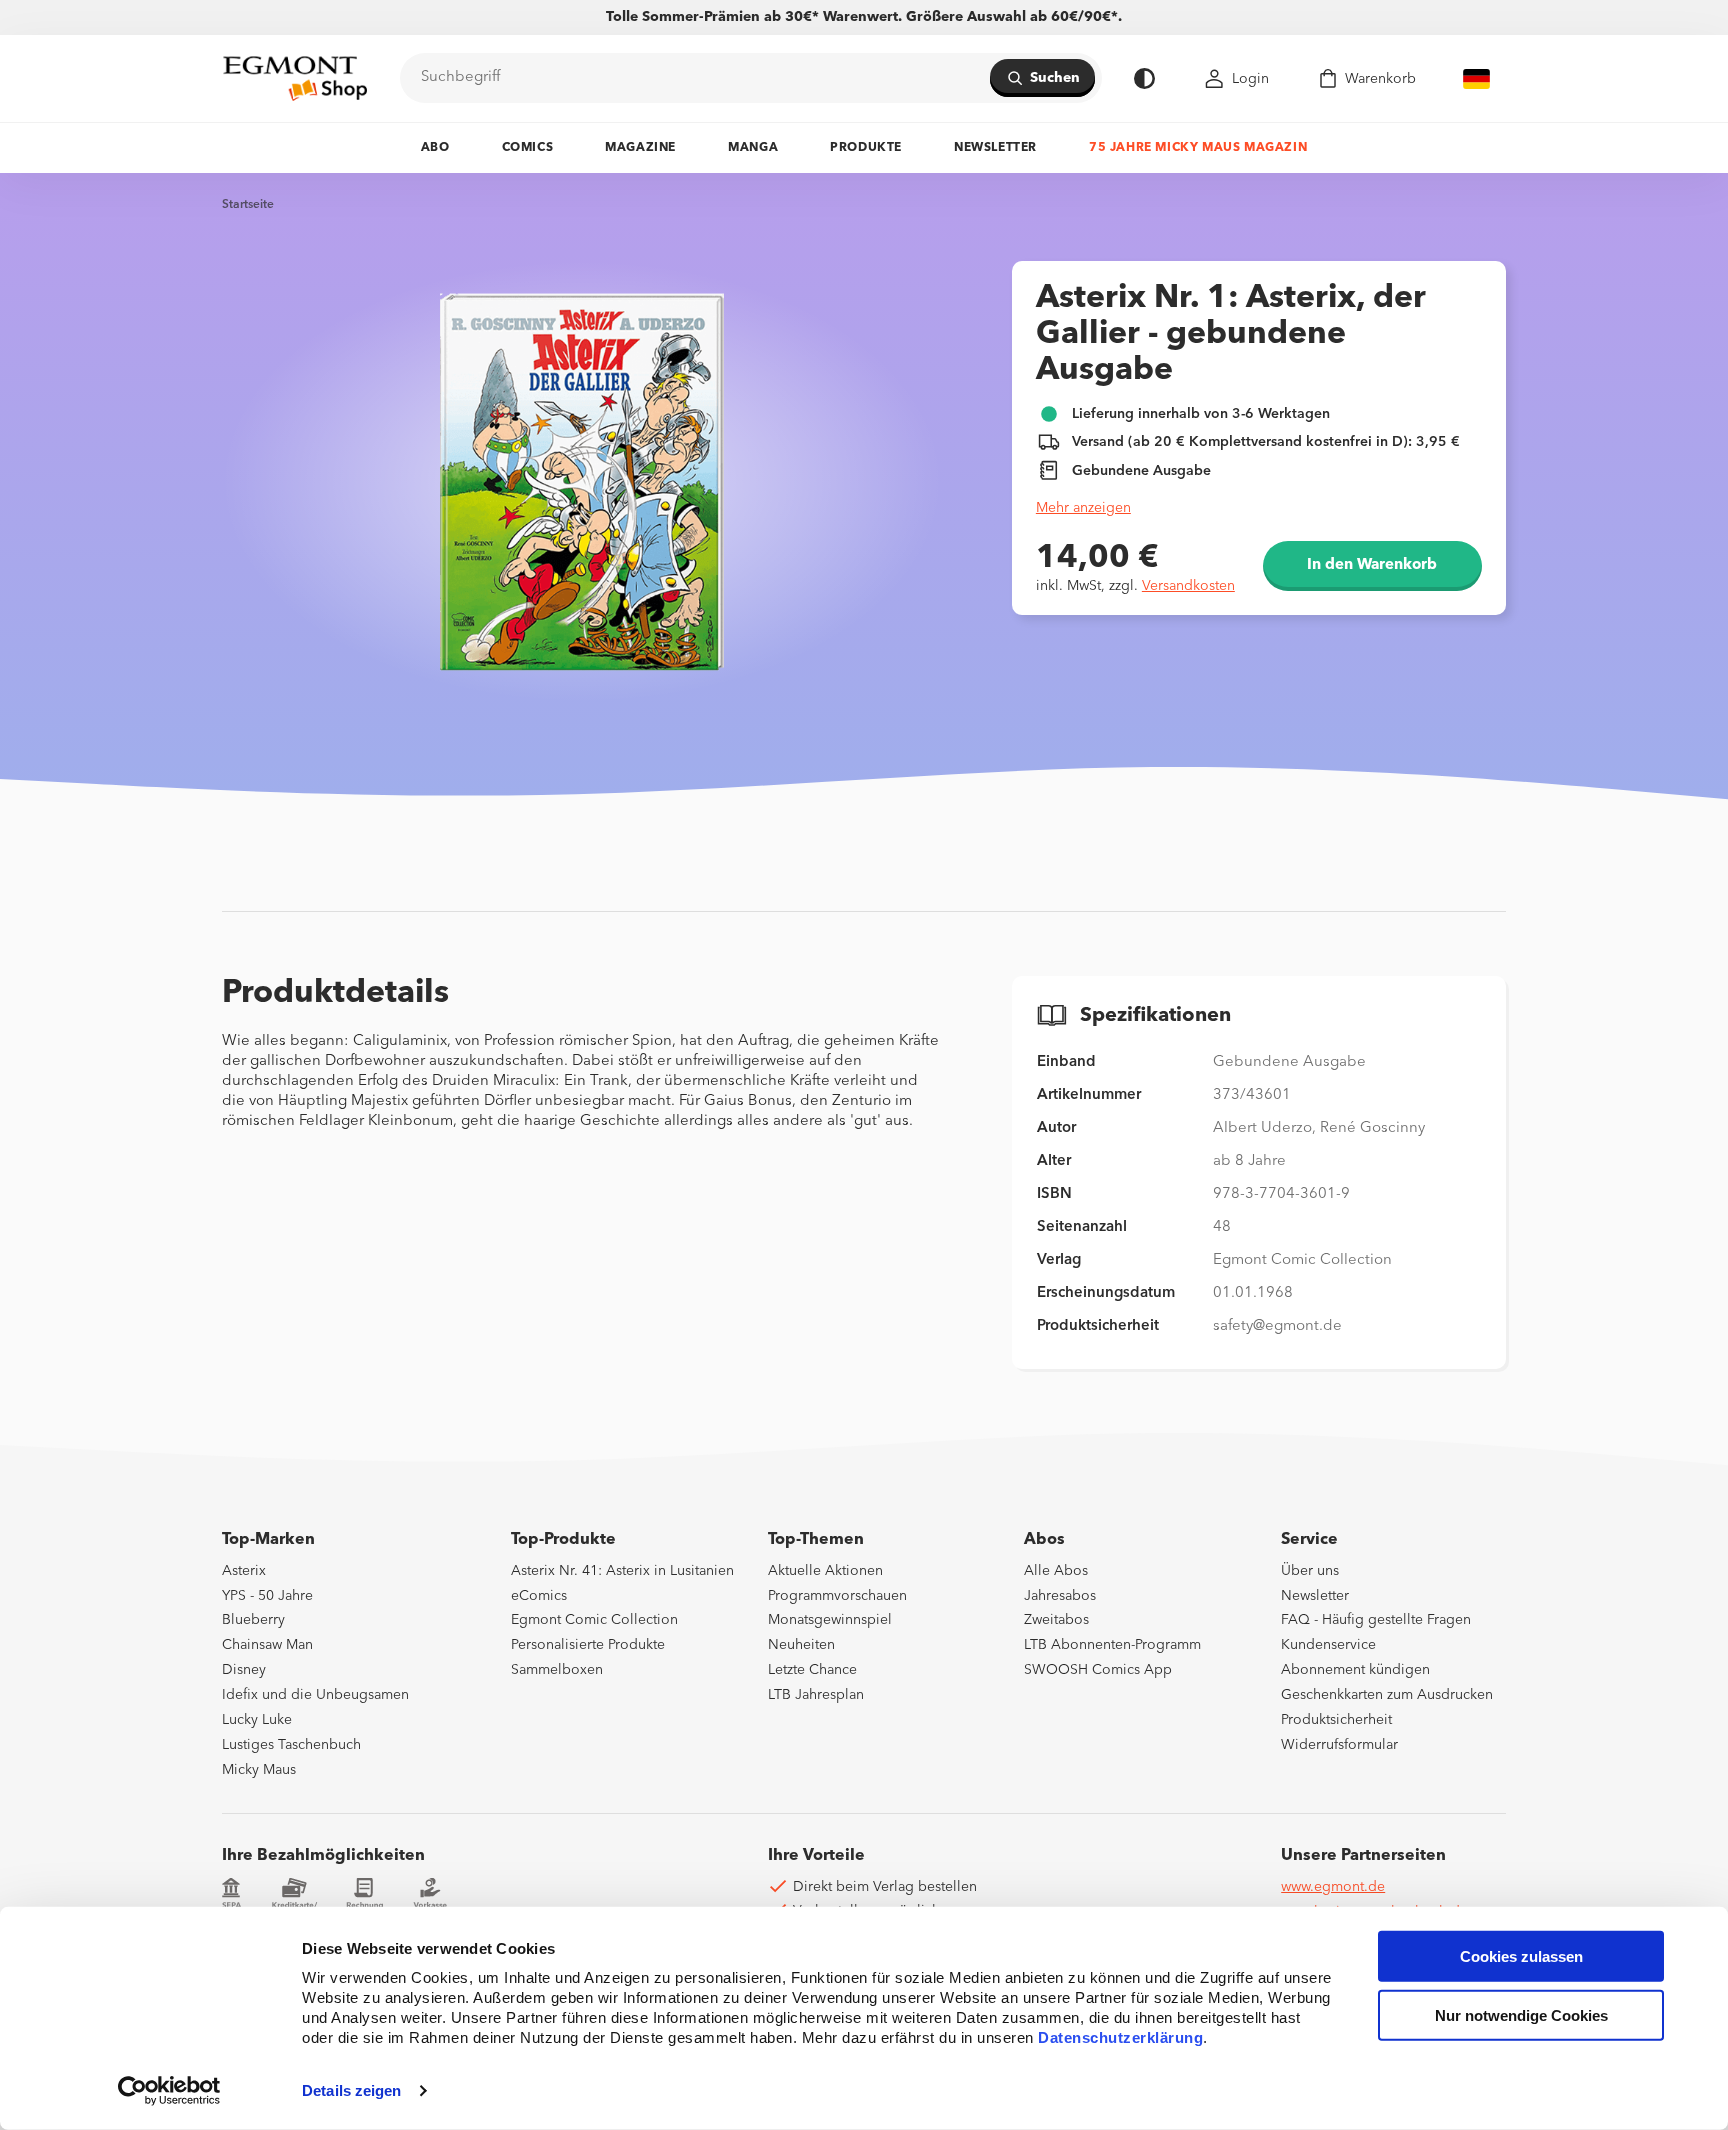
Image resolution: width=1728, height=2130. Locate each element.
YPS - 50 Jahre (267, 1596)
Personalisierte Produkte (588, 1645)
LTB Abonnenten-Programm (1112, 1645)
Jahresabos (1060, 1596)
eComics (539, 1596)
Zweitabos (1056, 1620)
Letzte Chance (812, 1670)
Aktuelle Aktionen (825, 1571)
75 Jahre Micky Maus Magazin (1198, 148)
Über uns (1310, 1571)
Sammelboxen (557, 1670)
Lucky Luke (257, 1720)
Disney (244, 1670)
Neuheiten (801, 1645)
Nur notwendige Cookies (1521, 2015)
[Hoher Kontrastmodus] (1144, 78)
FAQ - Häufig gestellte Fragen (1376, 1620)
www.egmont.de (1333, 1887)
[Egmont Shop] (295, 78)
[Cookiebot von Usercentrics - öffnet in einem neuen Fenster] (169, 2091)
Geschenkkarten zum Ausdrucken (1387, 1695)
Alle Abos (1056, 1571)
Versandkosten (1188, 586)
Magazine (640, 148)
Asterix (244, 1571)
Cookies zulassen (1521, 1956)
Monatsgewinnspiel (830, 1620)
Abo (435, 148)
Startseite (248, 205)
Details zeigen (351, 2090)
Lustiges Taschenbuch (291, 1745)
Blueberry (253, 1620)
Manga (753, 148)
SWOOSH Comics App (1098, 1670)
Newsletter (995, 148)
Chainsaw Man (267, 1645)
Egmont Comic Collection (594, 1620)
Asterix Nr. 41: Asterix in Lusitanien (622, 1571)
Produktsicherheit (1336, 1720)
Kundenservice (1328, 1645)
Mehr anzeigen (1083, 508)
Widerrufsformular (1339, 1745)
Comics (528, 148)
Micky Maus (259, 1770)
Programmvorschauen (837, 1596)
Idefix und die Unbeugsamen (315, 1695)
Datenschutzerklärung (1120, 2037)
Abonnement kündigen (1355, 1670)
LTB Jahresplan (816, 1695)
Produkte (866, 148)
